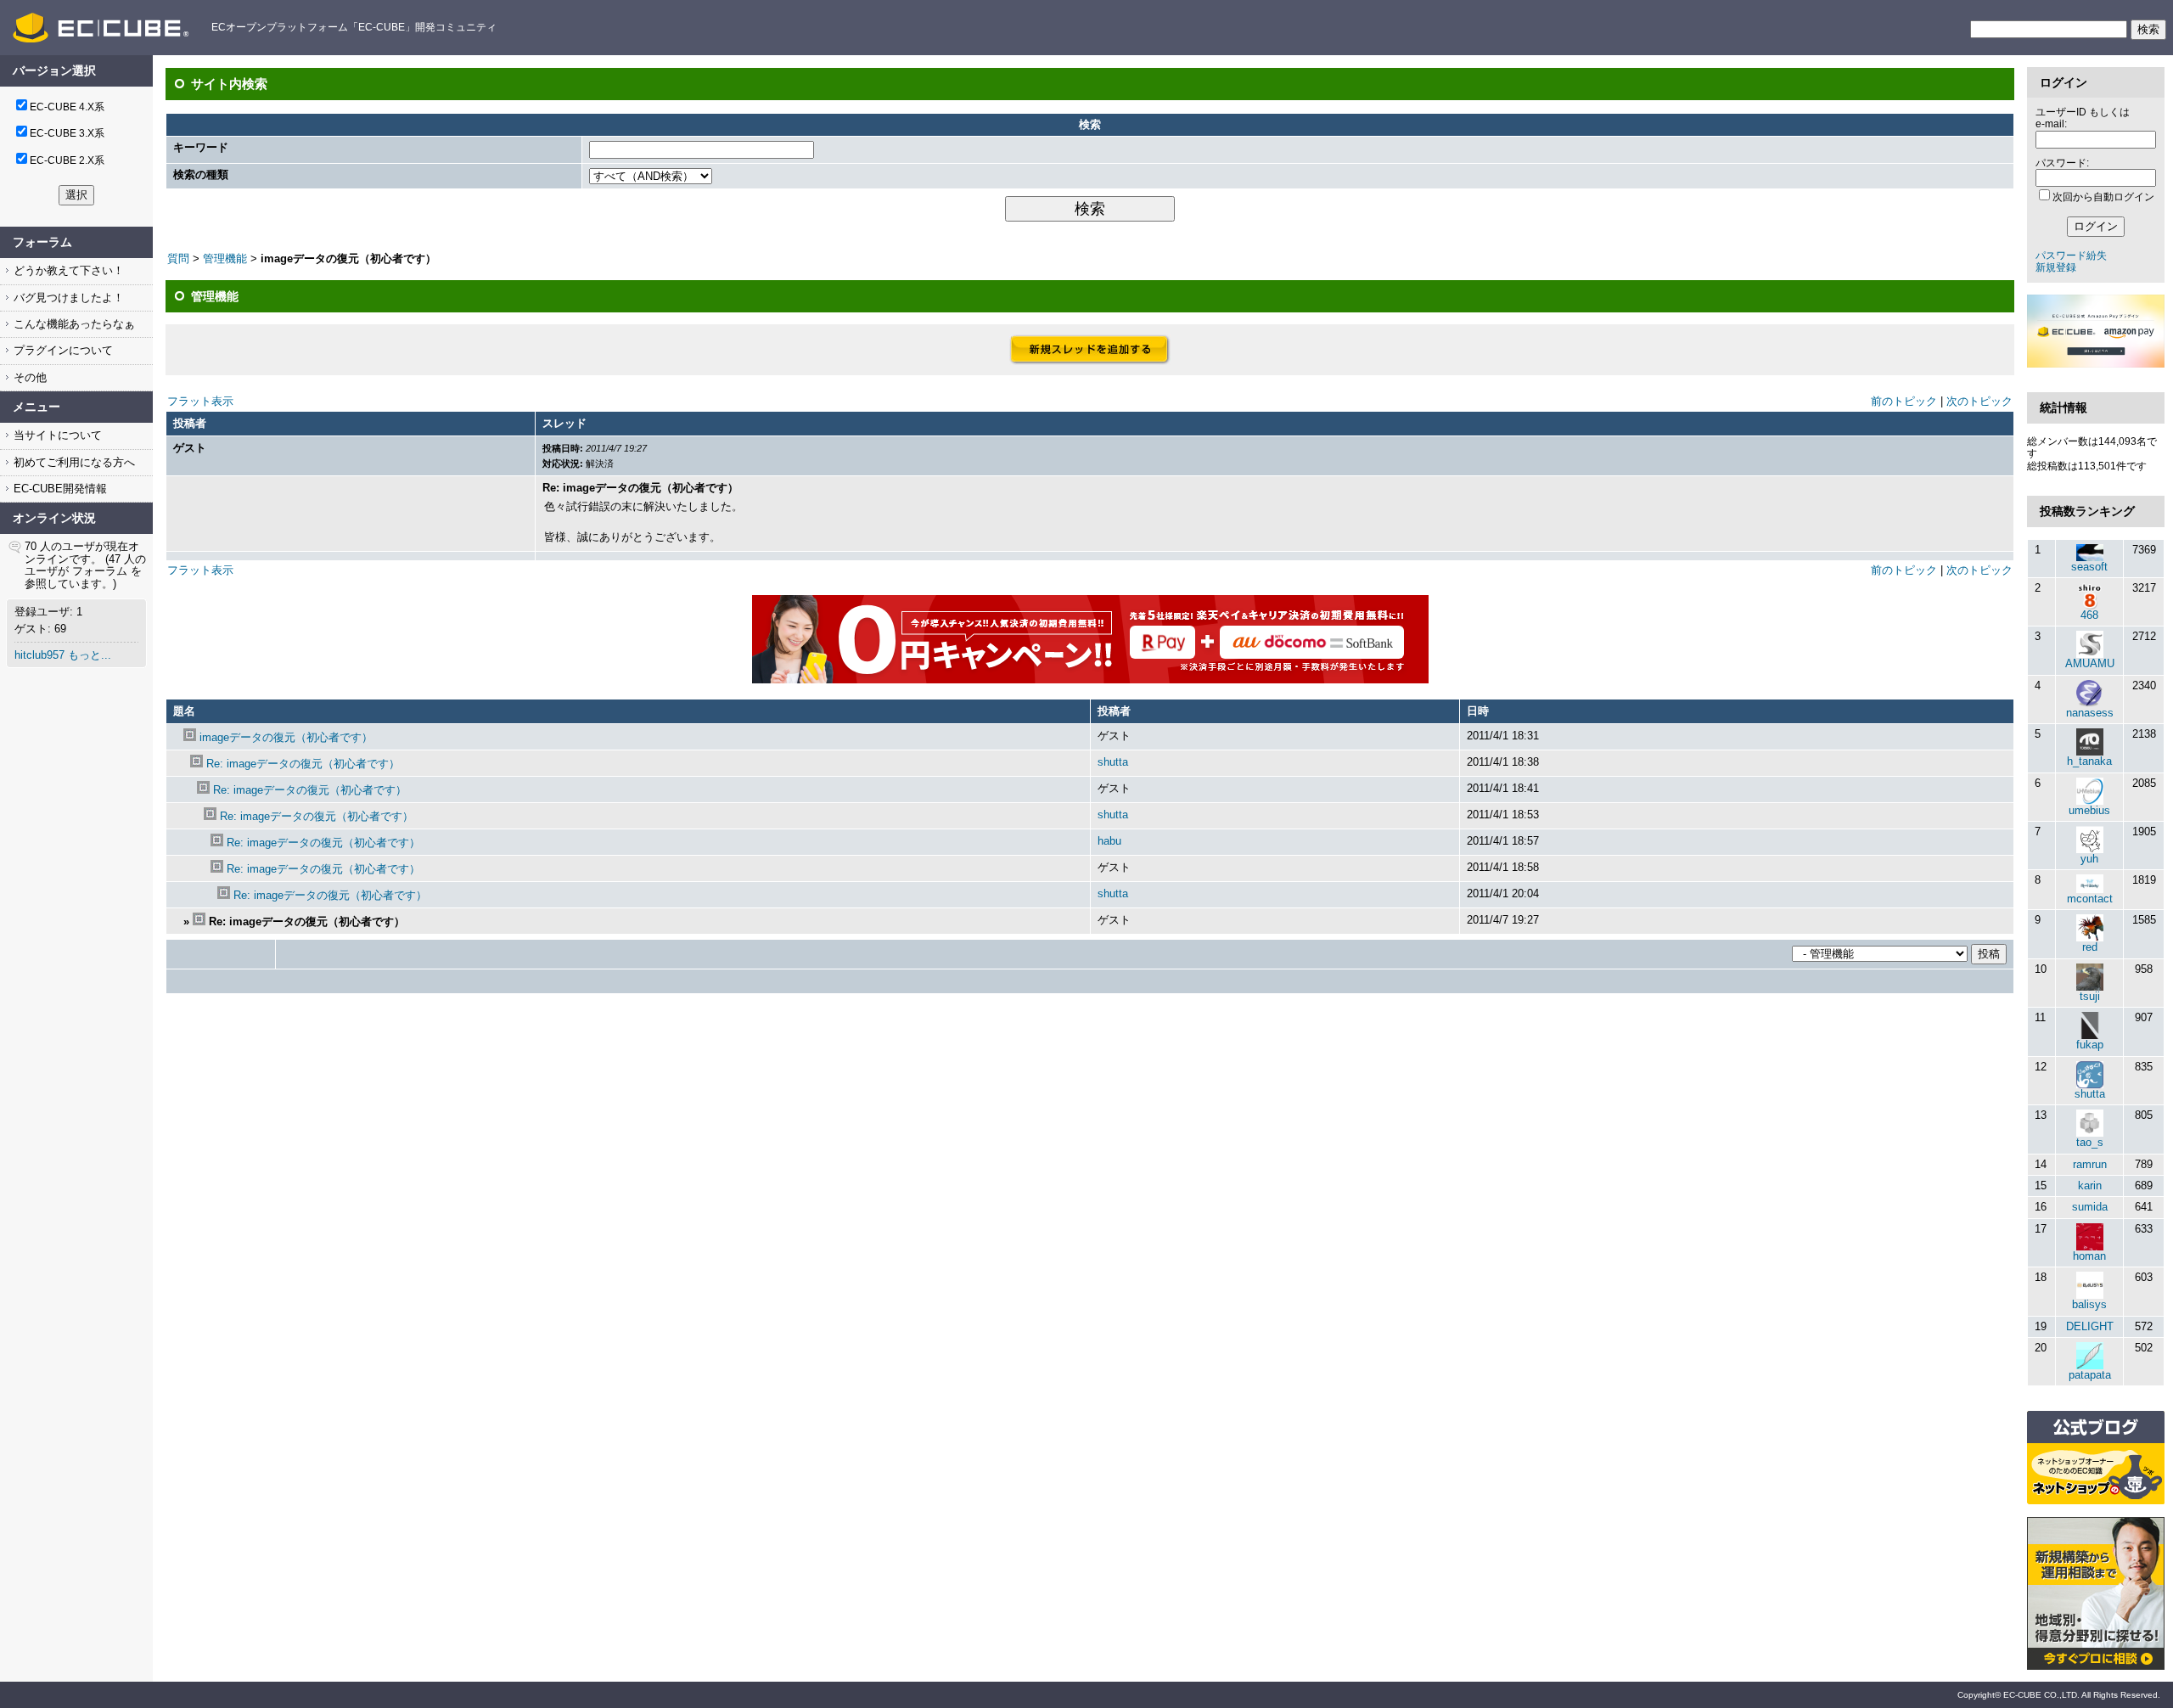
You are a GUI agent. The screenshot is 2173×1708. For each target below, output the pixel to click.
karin (2090, 1185)
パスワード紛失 (2071, 256)
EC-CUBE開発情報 (59, 489)
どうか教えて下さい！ (67, 270)
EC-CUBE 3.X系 (67, 133)
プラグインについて (62, 350)
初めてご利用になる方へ (73, 462)
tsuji (2090, 996)
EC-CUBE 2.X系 (67, 160)
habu (1109, 841)
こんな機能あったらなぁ (73, 324)
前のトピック (1904, 401)
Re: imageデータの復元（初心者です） (303, 764)
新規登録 (2056, 267)
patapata (2090, 1375)
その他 (28, 377)
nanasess (2090, 713)
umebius (2089, 810)
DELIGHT (2090, 1326)
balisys (2089, 1304)
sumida (2090, 1207)
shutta (1113, 762)
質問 (178, 258)
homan (2089, 1256)
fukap (2090, 1045)
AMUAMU (2090, 663)
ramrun (2090, 1164)
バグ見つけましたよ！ (67, 298)
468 (2089, 615)
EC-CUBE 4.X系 (67, 107)
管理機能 (225, 258)
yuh (2089, 859)
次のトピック (1979, 401)
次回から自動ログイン (2103, 197)
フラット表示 (200, 401)
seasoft (2089, 567)
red (2090, 947)
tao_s (2090, 1142)
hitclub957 (39, 655)
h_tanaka (2089, 761)
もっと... (90, 655)
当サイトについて (56, 435)
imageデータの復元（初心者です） (286, 737)
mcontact (2090, 899)
